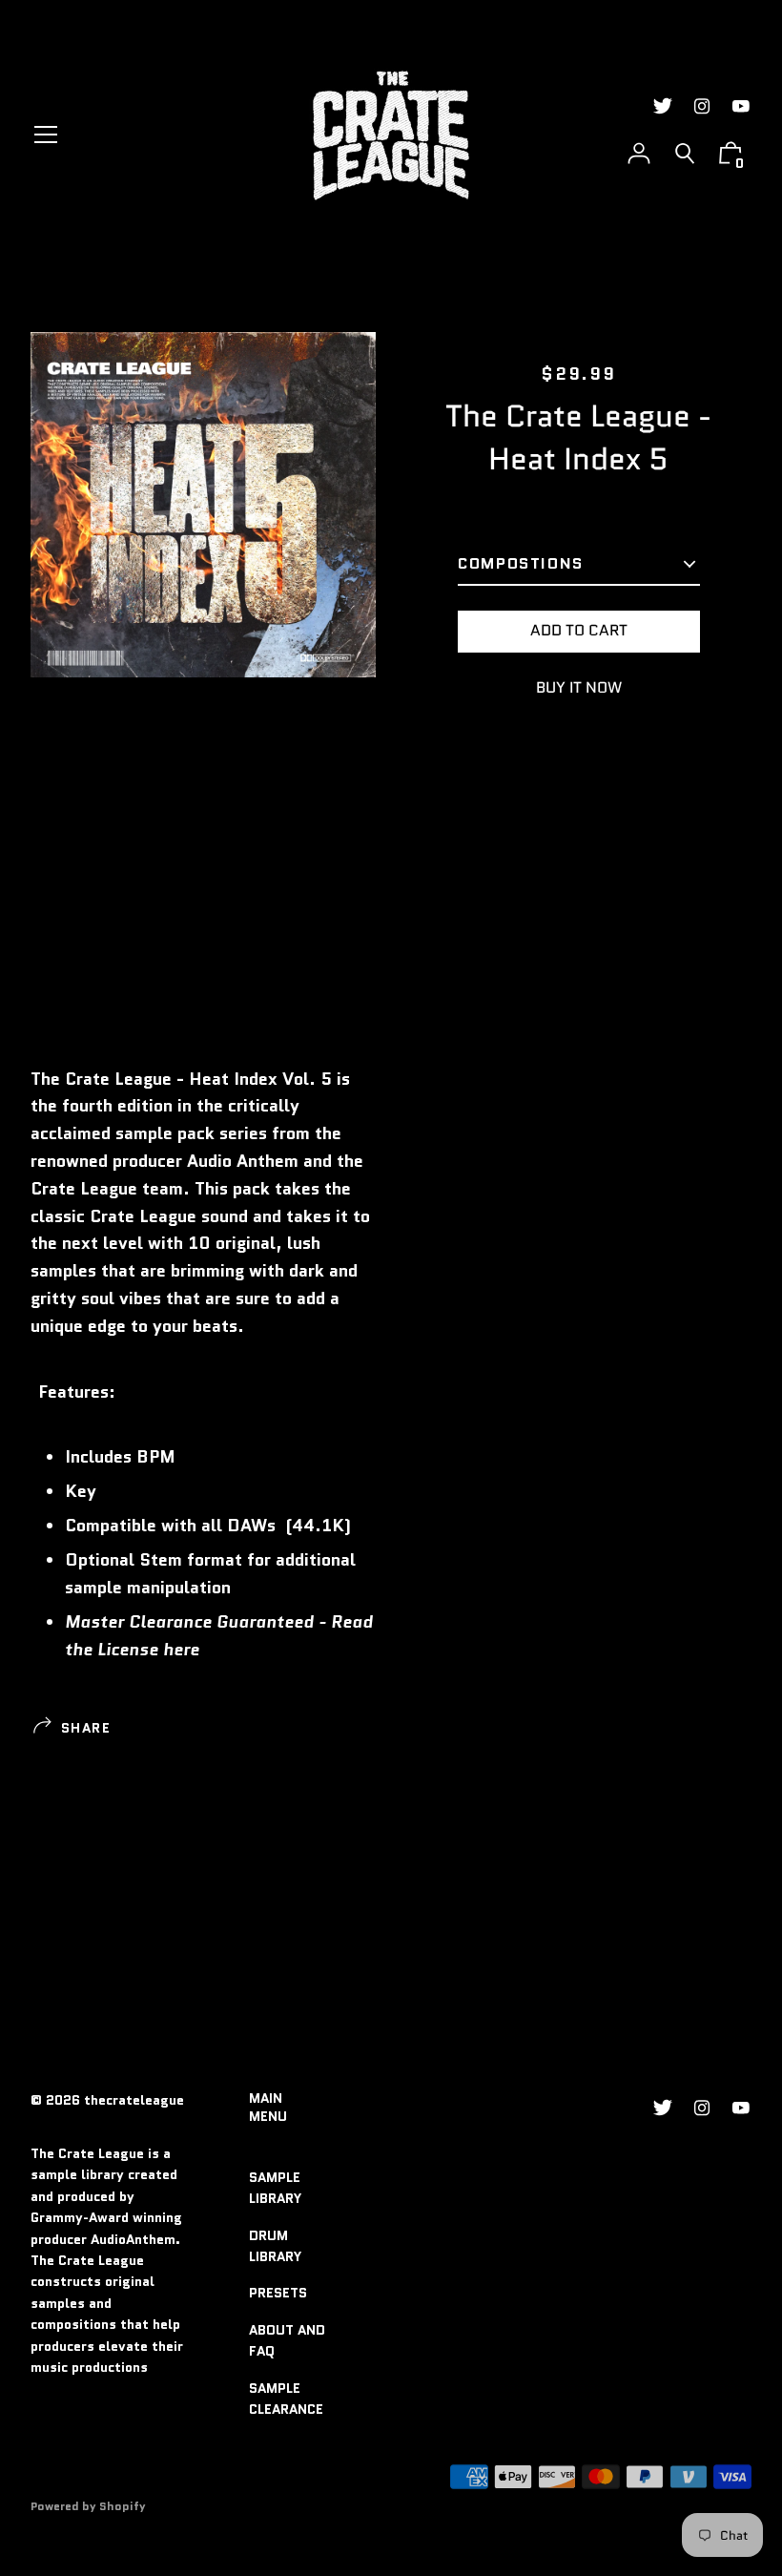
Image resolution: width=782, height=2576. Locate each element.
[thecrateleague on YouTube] (741, 106)
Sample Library (275, 2188)
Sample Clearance (286, 2399)
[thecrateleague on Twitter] (663, 106)
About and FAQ (287, 2340)
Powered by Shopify (88, 2506)
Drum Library (275, 2246)
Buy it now (579, 687)
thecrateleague (134, 2100)
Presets (278, 2293)
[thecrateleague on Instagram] (702, 106)
